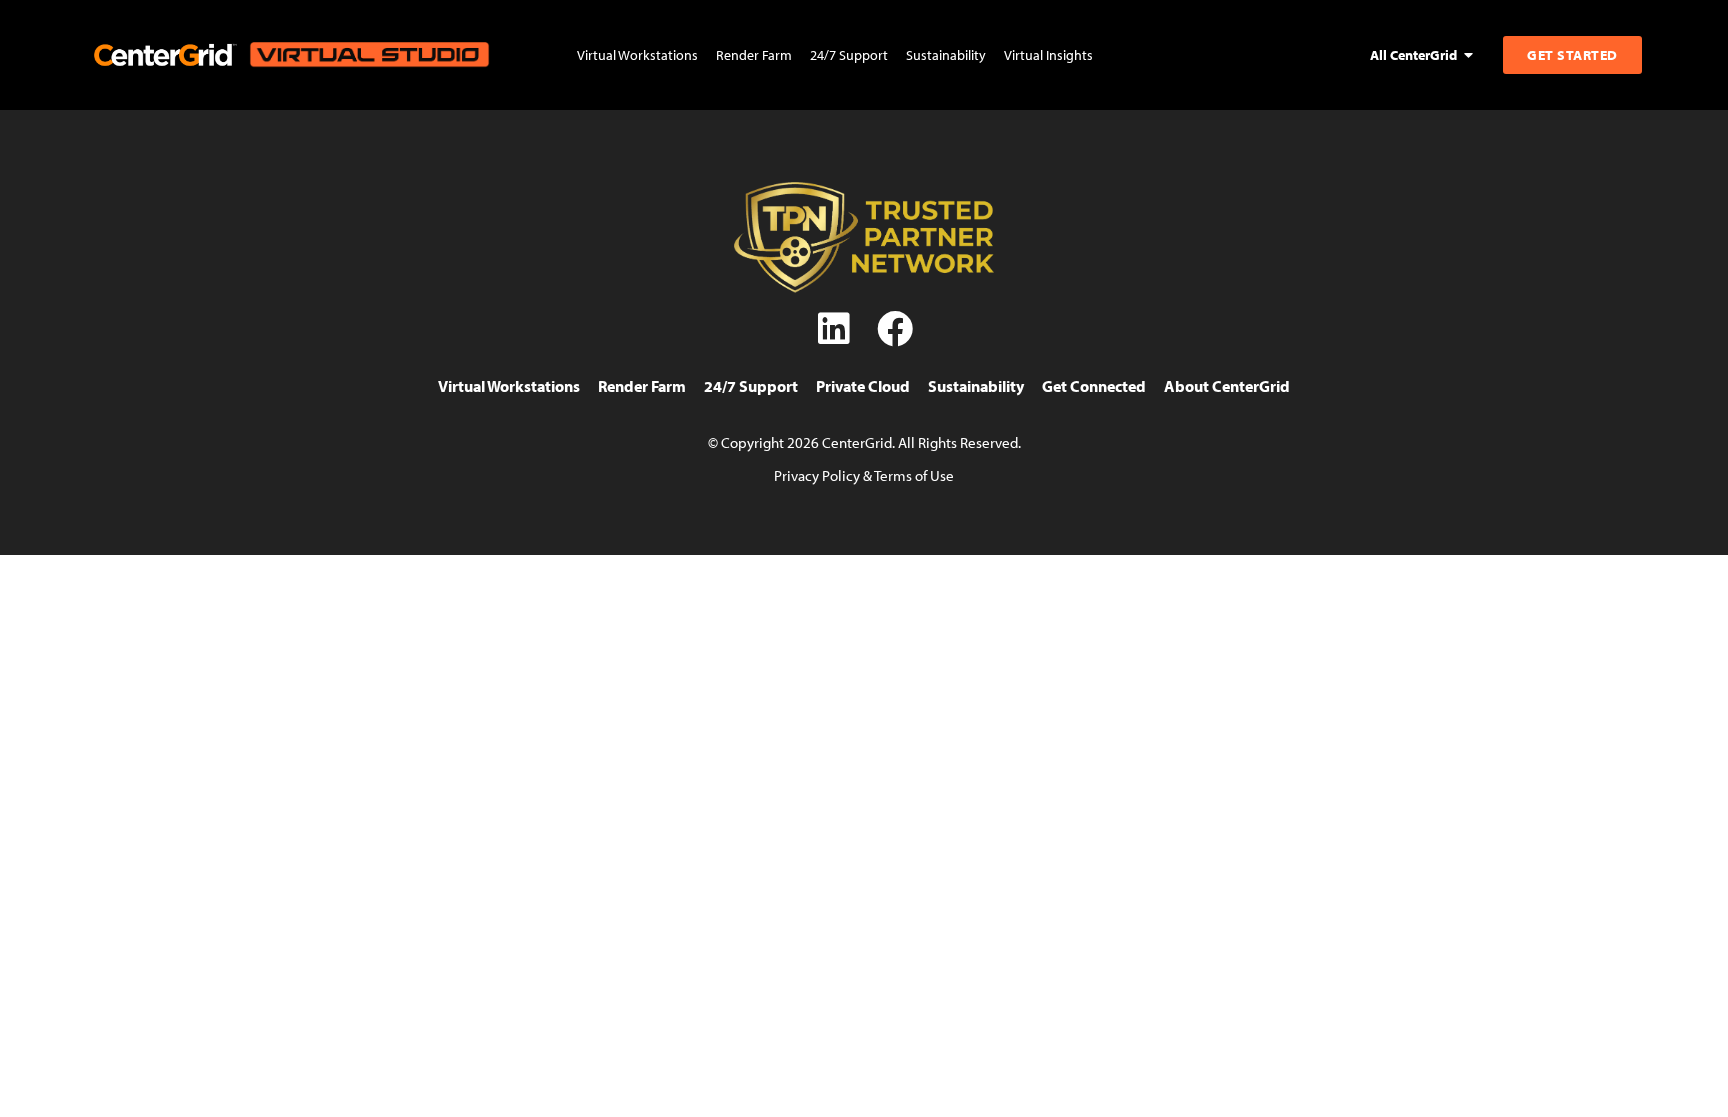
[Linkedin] (834, 329)
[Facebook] (895, 329)
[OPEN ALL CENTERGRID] (1469, 55)
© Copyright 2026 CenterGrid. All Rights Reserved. (864, 442)
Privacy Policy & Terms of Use (864, 475)
